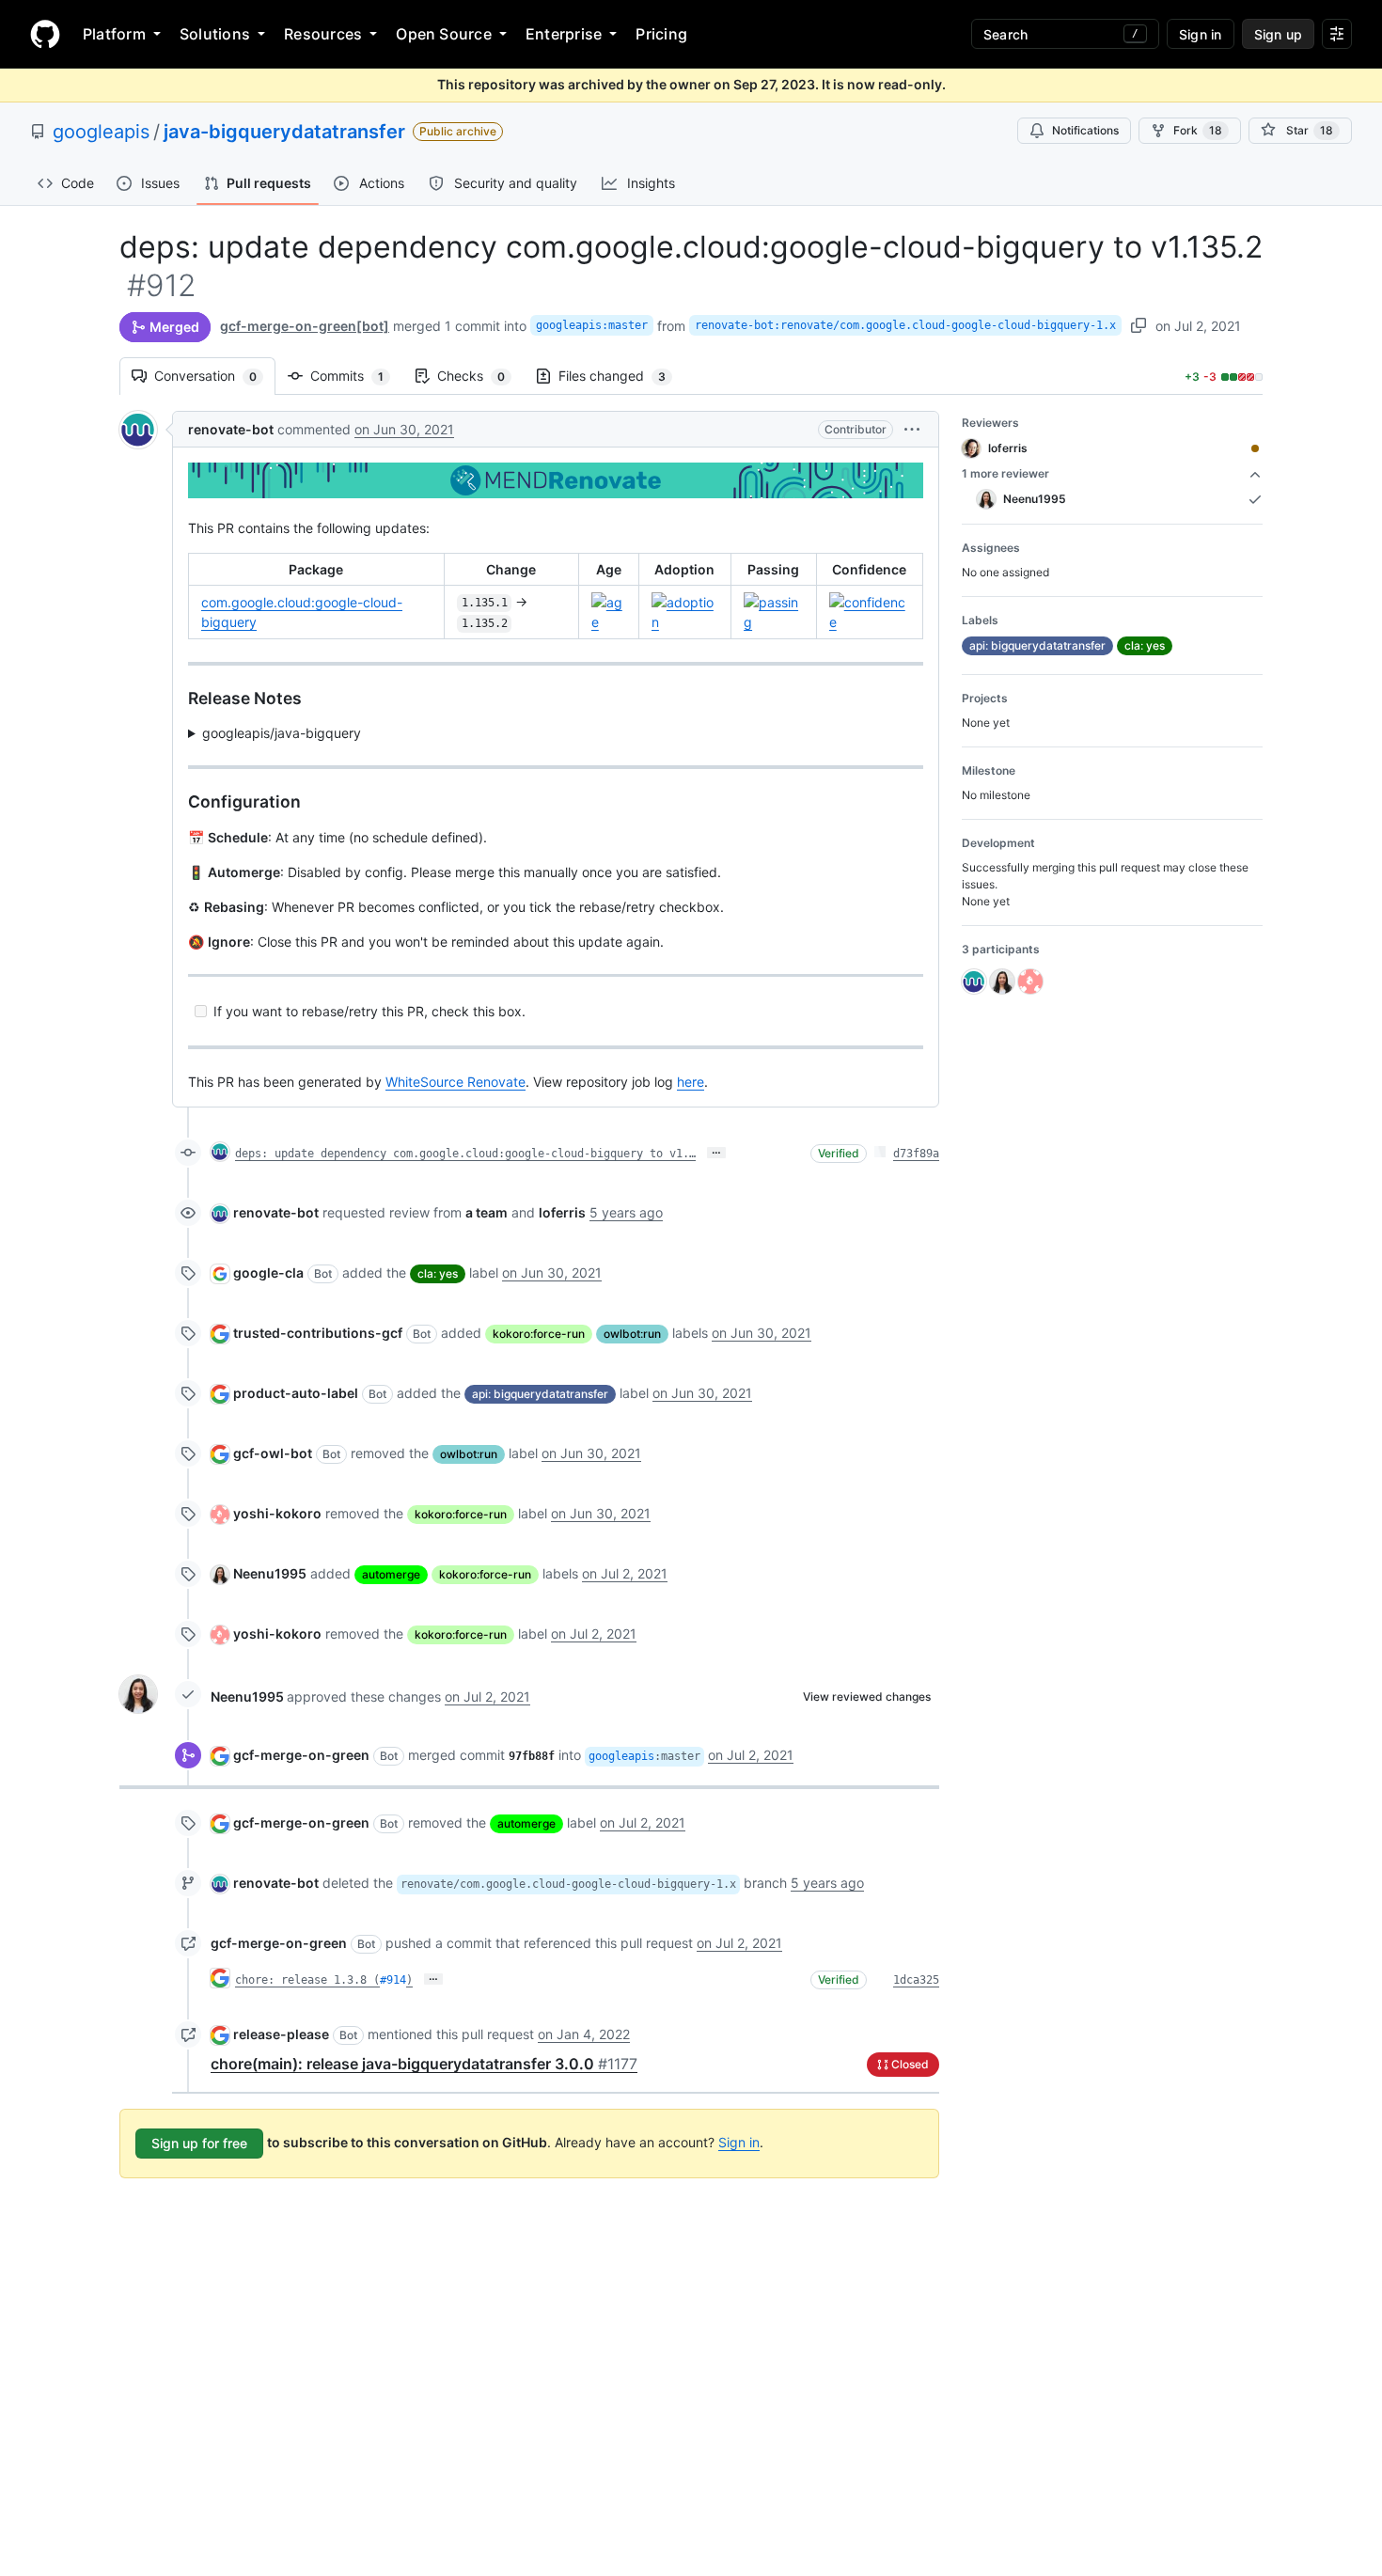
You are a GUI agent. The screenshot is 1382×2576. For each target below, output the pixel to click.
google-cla (268, 1272)
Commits (356, 376)
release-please (281, 2034)
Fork (1198, 130)
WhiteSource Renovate (455, 1082)
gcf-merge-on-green (301, 1755)
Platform (114, 34)
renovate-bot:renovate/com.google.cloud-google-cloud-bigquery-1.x (905, 325)
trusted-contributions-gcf (318, 1333)
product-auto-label (296, 1393)
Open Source (444, 34)
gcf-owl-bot (273, 1453)
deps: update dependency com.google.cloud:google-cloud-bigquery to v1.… (465, 1154)
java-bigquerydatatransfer (284, 132)
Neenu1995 (270, 1573)
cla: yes (438, 1273)
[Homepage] (45, 34)
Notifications (1085, 130)
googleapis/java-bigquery (282, 733)
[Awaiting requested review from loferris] (1255, 448)
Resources (323, 34)
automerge (391, 1574)
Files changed (621, 376)
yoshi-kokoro (277, 1513)
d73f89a (916, 1154)
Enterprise (564, 34)
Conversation (215, 376)
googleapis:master (592, 325)
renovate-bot (231, 429)
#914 (393, 1980)
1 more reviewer (1005, 473)
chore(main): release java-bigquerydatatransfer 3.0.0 (424, 2064)
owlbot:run (632, 1334)
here (691, 1082)
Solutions (215, 34)
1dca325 (916, 1980)
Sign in (739, 2142)
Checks (480, 376)
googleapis (101, 132)
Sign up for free (199, 2143)
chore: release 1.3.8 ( (307, 1980)
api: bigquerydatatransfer (540, 1394)
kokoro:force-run (539, 1334)
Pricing (661, 34)
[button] (912, 429)
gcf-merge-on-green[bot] (305, 326)
